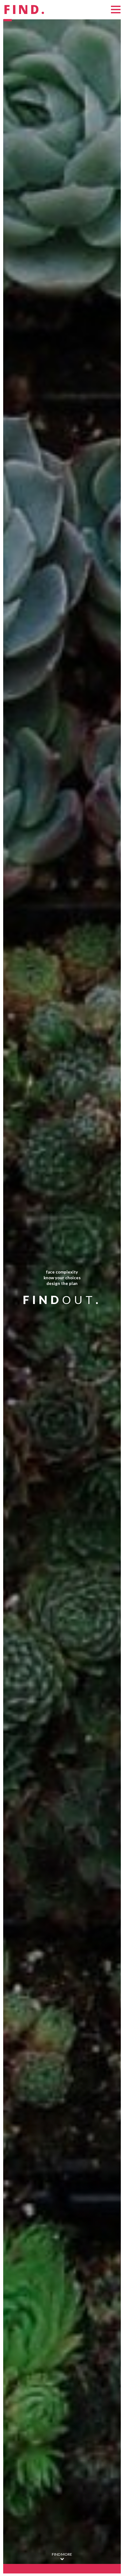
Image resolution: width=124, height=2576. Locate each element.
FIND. (25, 10)
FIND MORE (62, 2554)
